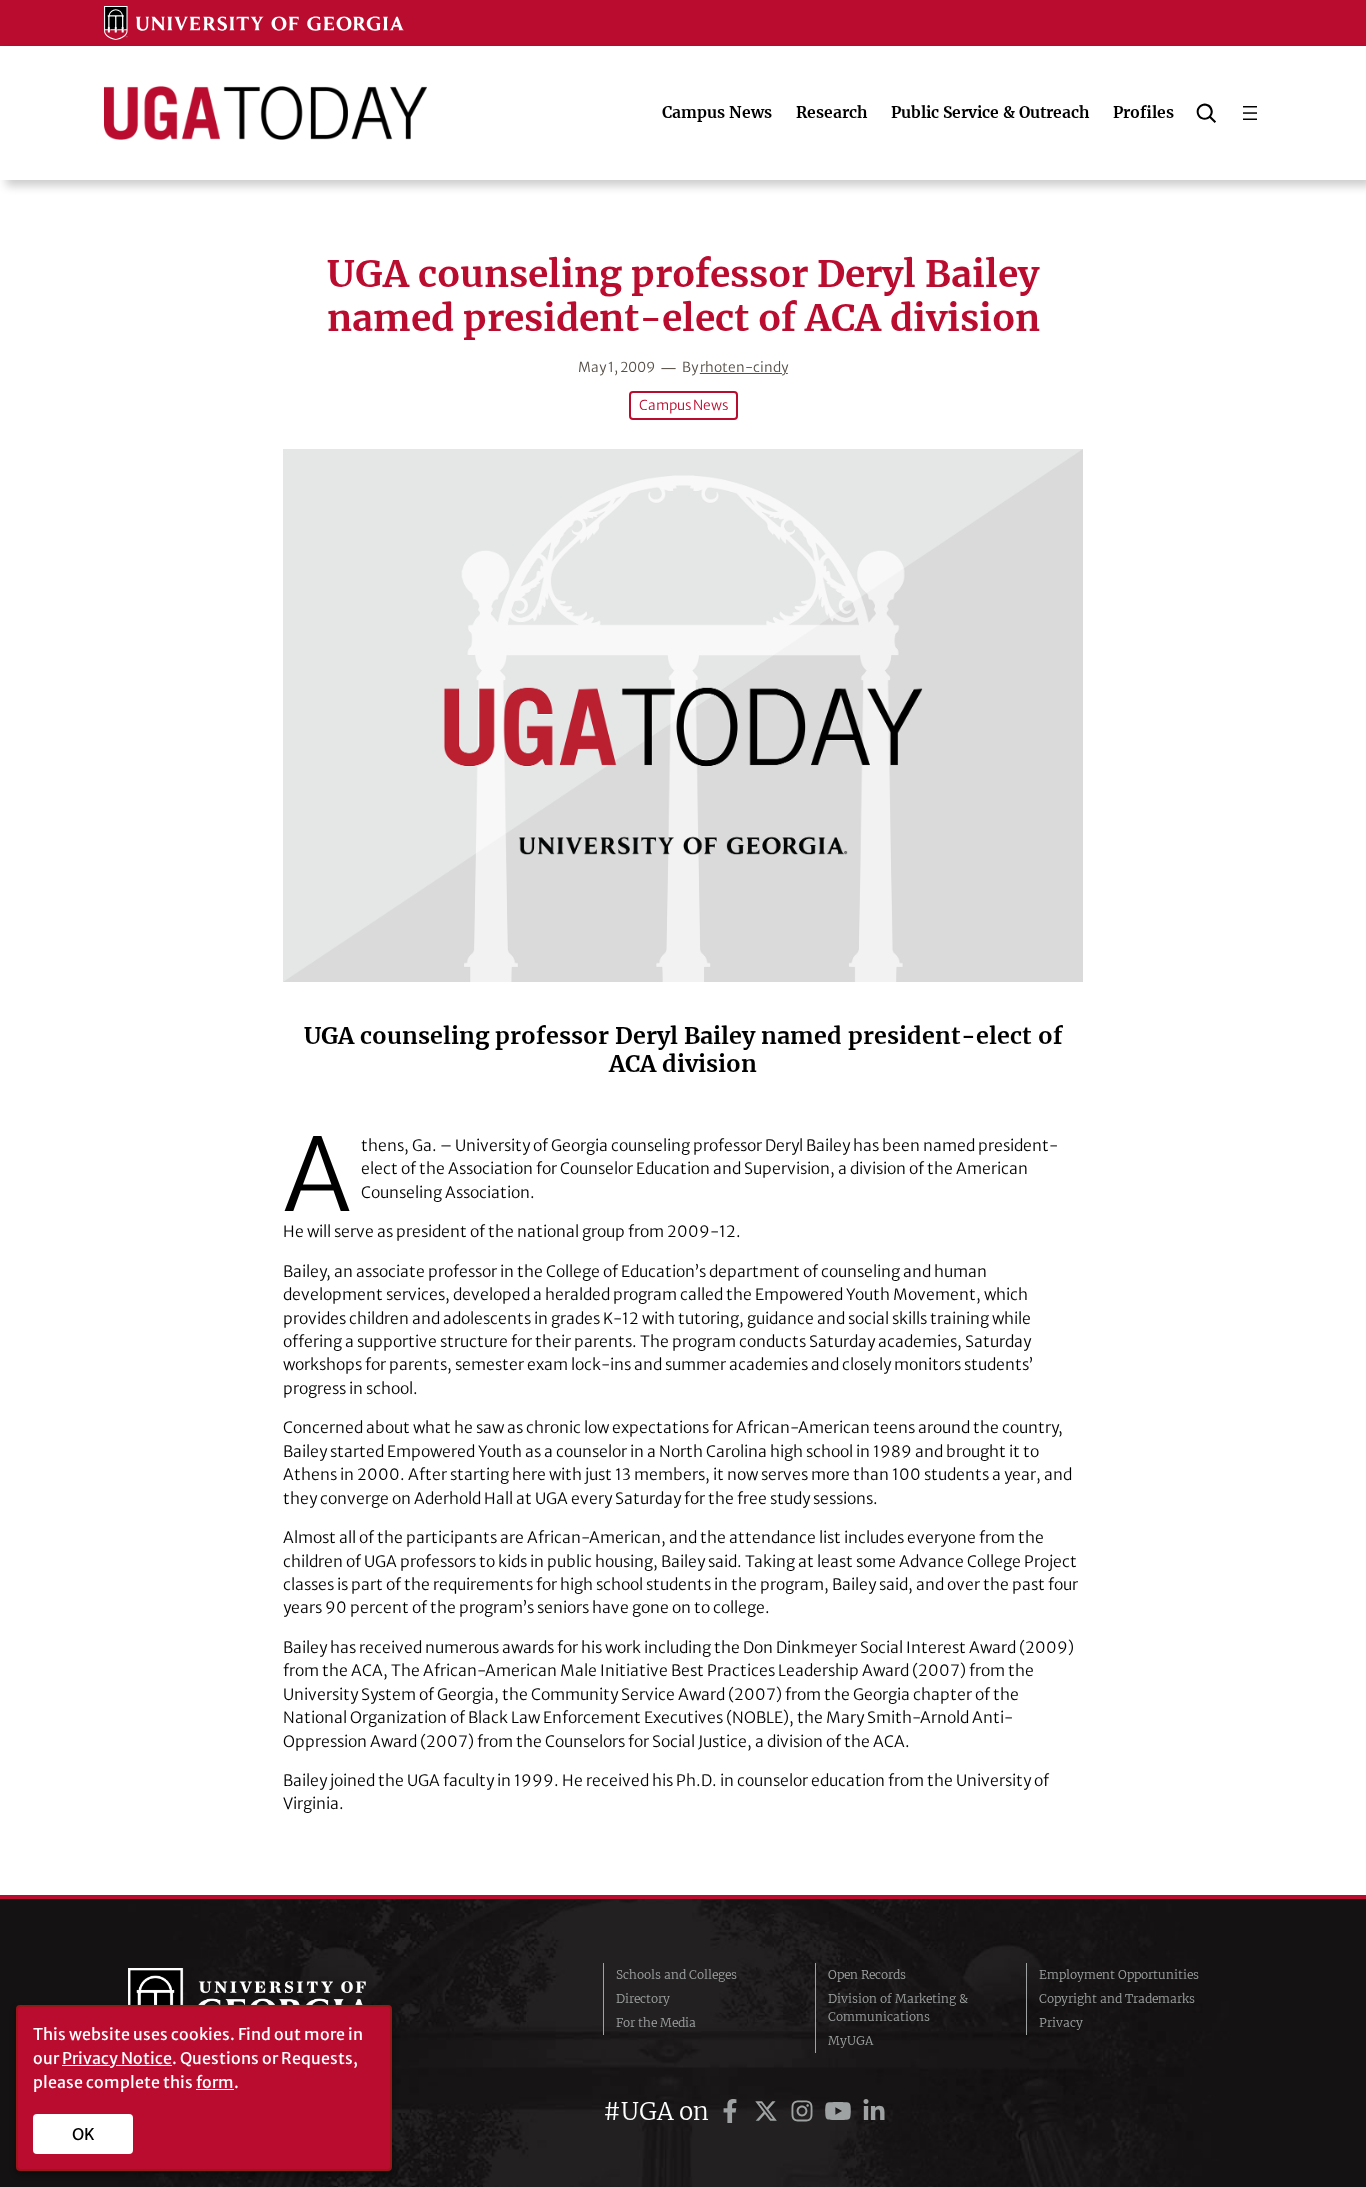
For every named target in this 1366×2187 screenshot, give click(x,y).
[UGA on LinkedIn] (874, 2111)
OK (83, 2134)
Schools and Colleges (676, 1974)
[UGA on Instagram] (805, 2111)
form (215, 2082)
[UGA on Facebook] (733, 2111)
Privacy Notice (117, 2058)
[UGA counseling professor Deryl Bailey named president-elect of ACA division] (683, 715)
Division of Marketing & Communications (898, 2007)
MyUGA (850, 2040)
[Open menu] (1250, 113)
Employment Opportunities (1119, 1974)
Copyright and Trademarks (1117, 1998)
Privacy (1061, 2022)
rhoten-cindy (744, 367)
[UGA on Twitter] (769, 2111)
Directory (643, 1998)
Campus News (683, 405)
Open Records (867, 1974)
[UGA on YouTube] (841, 2111)
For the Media (656, 2022)
